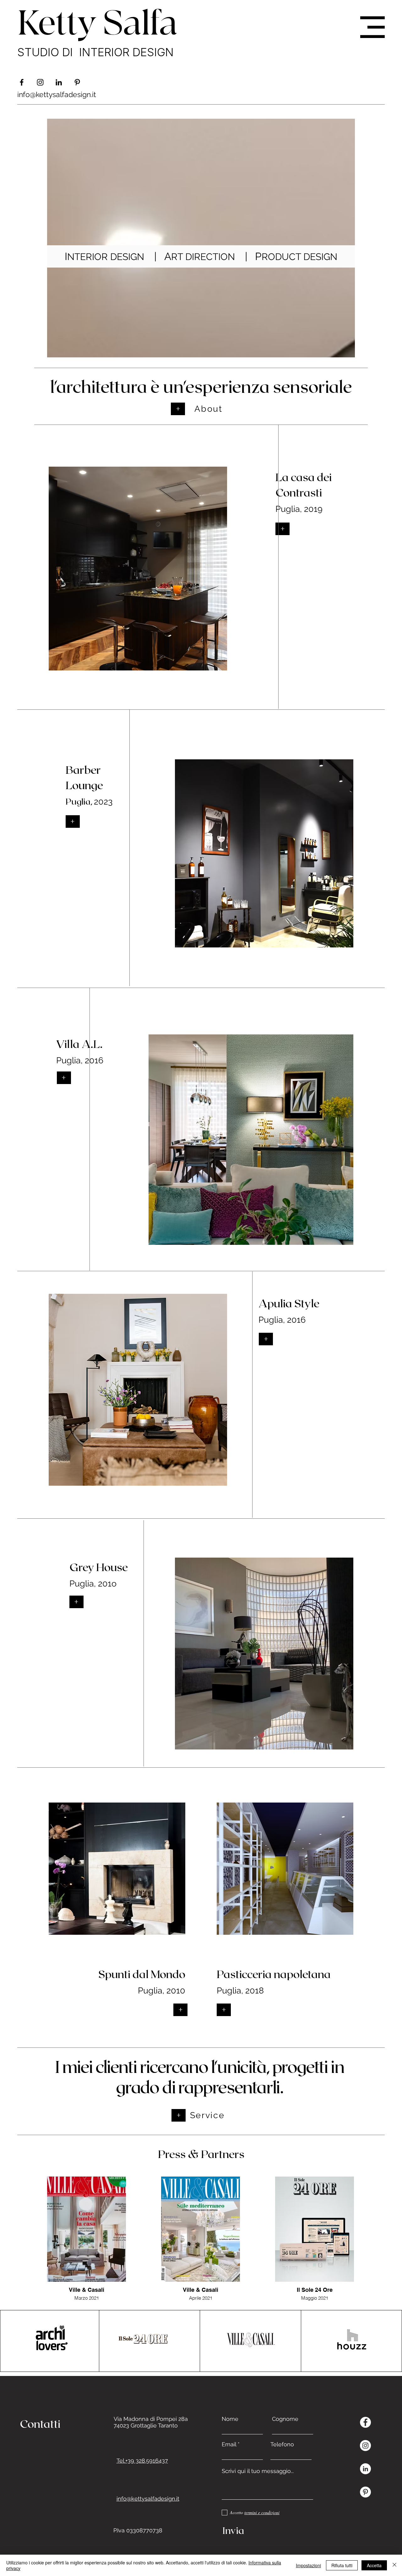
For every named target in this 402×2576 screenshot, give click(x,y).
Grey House (99, 1567)
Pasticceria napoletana (274, 1974)
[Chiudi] (394, 2565)
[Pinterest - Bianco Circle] (365, 2492)
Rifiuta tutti (342, 2565)
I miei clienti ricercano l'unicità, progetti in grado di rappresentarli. (200, 2076)
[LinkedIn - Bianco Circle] (365, 2469)
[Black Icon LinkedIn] (59, 82)
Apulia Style (289, 1303)
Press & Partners (201, 2154)
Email (229, 2444)
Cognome (285, 2419)
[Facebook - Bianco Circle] (365, 2422)
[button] (372, 27)
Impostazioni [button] (308, 2565)
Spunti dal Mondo (142, 1974)
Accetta (374, 2565)
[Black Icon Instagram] (40, 82)
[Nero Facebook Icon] (22, 82)
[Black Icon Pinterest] (77, 82)
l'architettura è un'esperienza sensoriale (201, 386)
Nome (230, 2419)
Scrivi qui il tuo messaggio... (258, 2471)
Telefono (282, 2444)
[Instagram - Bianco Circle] (365, 2446)
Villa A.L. (79, 1044)
